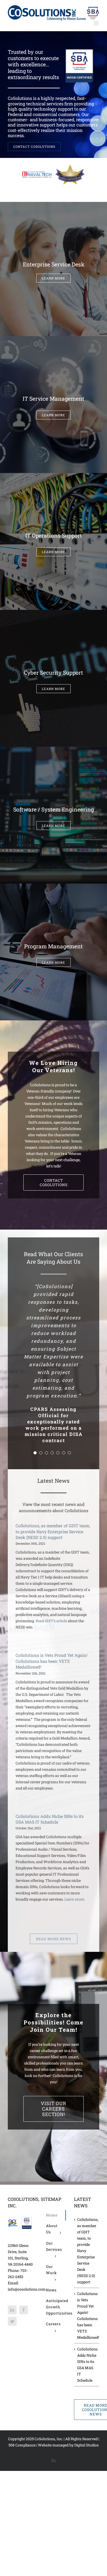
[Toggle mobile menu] (96, 23)
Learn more (74, 1859)
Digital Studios (86, 2404)
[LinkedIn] (12, 2269)
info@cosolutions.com (27, 2248)
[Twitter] (12, 2280)
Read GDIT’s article (51, 1580)
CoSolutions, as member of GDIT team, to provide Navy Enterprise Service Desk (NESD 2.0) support (53, 1491)
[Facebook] (24, 2269)
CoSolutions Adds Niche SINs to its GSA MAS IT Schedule (50, 1778)
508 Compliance (22, 2404)
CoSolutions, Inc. (49, 2398)
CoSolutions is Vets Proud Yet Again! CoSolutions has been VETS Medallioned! (52, 1620)
